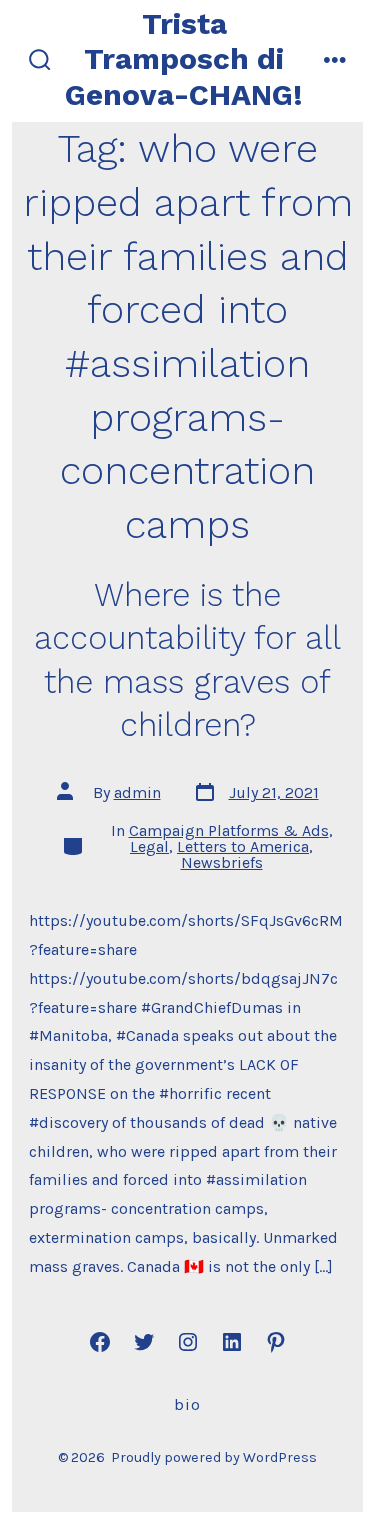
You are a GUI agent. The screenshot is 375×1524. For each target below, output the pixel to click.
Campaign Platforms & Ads (229, 830)
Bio (187, 1404)
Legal (149, 846)
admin (137, 792)
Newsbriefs (222, 862)
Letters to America (243, 846)
